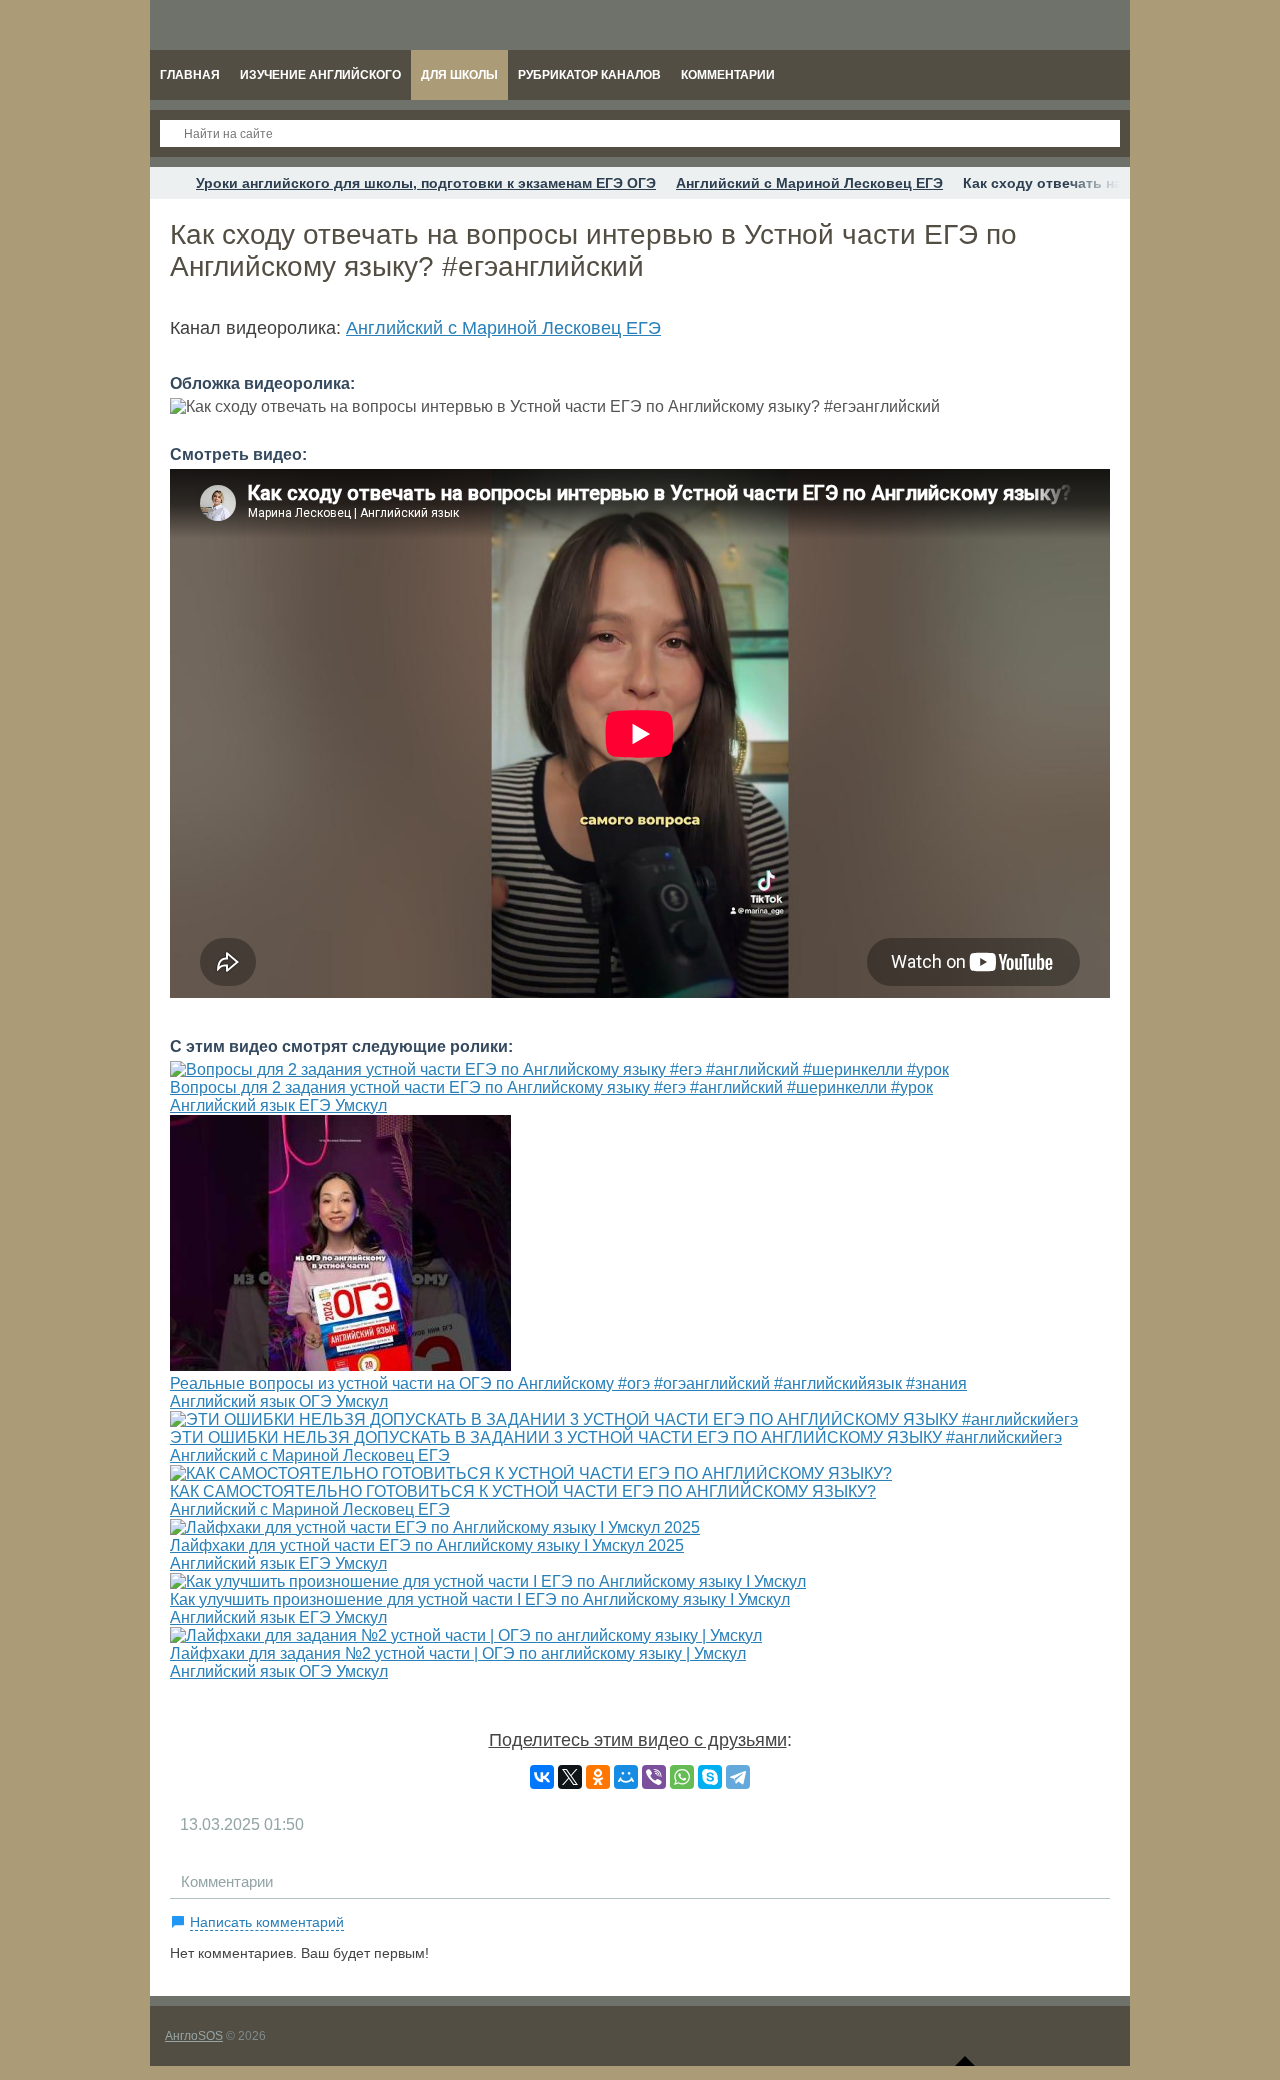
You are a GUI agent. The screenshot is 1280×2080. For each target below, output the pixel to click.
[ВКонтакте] (542, 1777)
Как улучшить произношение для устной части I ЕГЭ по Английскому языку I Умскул (480, 1599)
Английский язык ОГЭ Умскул (279, 1401)
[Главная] (168, 183)
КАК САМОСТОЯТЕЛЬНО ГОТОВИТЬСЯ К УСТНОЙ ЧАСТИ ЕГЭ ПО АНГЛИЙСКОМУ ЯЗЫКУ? (523, 1491)
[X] (570, 1777)
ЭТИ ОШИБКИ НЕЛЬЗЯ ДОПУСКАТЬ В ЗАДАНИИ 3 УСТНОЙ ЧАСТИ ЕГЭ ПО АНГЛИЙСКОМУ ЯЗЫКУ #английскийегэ (616, 1437)
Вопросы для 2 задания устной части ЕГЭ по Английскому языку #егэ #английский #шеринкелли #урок (551, 1087)
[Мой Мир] (626, 1777)
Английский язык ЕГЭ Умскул (278, 1105)
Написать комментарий (267, 1922)
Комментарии (227, 1881)
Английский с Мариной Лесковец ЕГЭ (503, 328)
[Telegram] (738, 1777)
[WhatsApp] (682, 1777)
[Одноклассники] (598, 1777)
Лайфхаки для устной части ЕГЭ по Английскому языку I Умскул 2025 (427, 1545)
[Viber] (654, 1777)
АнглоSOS (194, 2036)
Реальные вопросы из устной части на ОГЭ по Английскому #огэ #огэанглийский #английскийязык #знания (568, 1383)
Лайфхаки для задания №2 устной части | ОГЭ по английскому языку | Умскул (458, 1653)
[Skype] (710, 1777)
